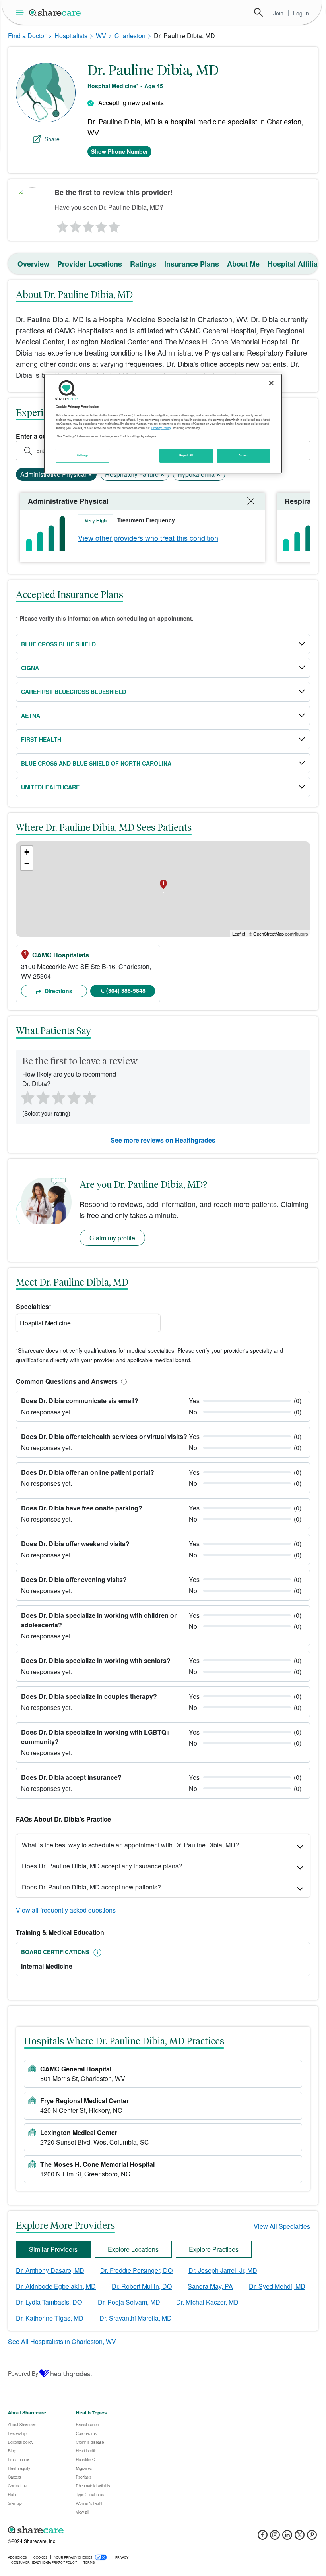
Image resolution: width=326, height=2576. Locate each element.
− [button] (27, 864)
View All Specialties (282, 2226)
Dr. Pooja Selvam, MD (129, 2302)
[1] (61, 225)
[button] (122, 1381)
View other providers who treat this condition (148, 538)
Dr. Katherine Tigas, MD (50, 2318)
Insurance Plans (192, 264)
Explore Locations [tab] (133, 2249)
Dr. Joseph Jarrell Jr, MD (223, 2270)
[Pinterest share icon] (312, 2537)
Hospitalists (71, 36)
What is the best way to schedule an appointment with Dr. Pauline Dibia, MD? (130, 1845)
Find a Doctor (27, 36)
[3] (88, 225)
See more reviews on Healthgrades (163, 1140)
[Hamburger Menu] (21, 13)
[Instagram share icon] (275, 2537)
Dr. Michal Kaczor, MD (207, 2302)
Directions (58, 991)
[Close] (271, 383)
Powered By (23, 2373)
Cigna (30, 668)
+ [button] (27, 852)
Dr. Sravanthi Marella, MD (136, 2318)
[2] (75, 225)
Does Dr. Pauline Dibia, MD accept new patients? (91, 1887)
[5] (114, 225)
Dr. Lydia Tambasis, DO (49, 2302)
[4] (101, 225)
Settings (83, 455)
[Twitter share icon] (300, 2537)
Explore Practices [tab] (214, 2249)
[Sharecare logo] (95, 2530)
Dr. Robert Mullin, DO (142, 2286)
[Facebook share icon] (263, 2537)
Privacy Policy (161, 428)
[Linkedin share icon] (287, 2537)
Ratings (143, 264)
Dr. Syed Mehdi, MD (277, 2286)
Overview (33, 264)
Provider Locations (90, 264)
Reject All (186, 455)
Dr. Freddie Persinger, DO (136, 2270)
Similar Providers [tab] (53, 2249)
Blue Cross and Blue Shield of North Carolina (96, 763)
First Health (41, 739)
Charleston (130, 36)
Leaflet (239, 934)
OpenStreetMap (269, 934)
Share (52, 139)
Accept (244, 455)
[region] (163, 424)
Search (258, 12)
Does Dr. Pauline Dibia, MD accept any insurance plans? (102, 1866)
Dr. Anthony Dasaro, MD (50, 2270)
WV (101, 36)
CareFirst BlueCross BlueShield (74, 692)
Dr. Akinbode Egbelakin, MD (56, 2286)
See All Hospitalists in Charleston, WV (62, 2341)
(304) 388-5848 (126, 990)
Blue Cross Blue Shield (58, 644)
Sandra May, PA (210, 2286)
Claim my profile (112, 1238)
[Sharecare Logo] (55, 12)
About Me (243, 264)
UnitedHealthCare (50, 787)
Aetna (31, 716)
